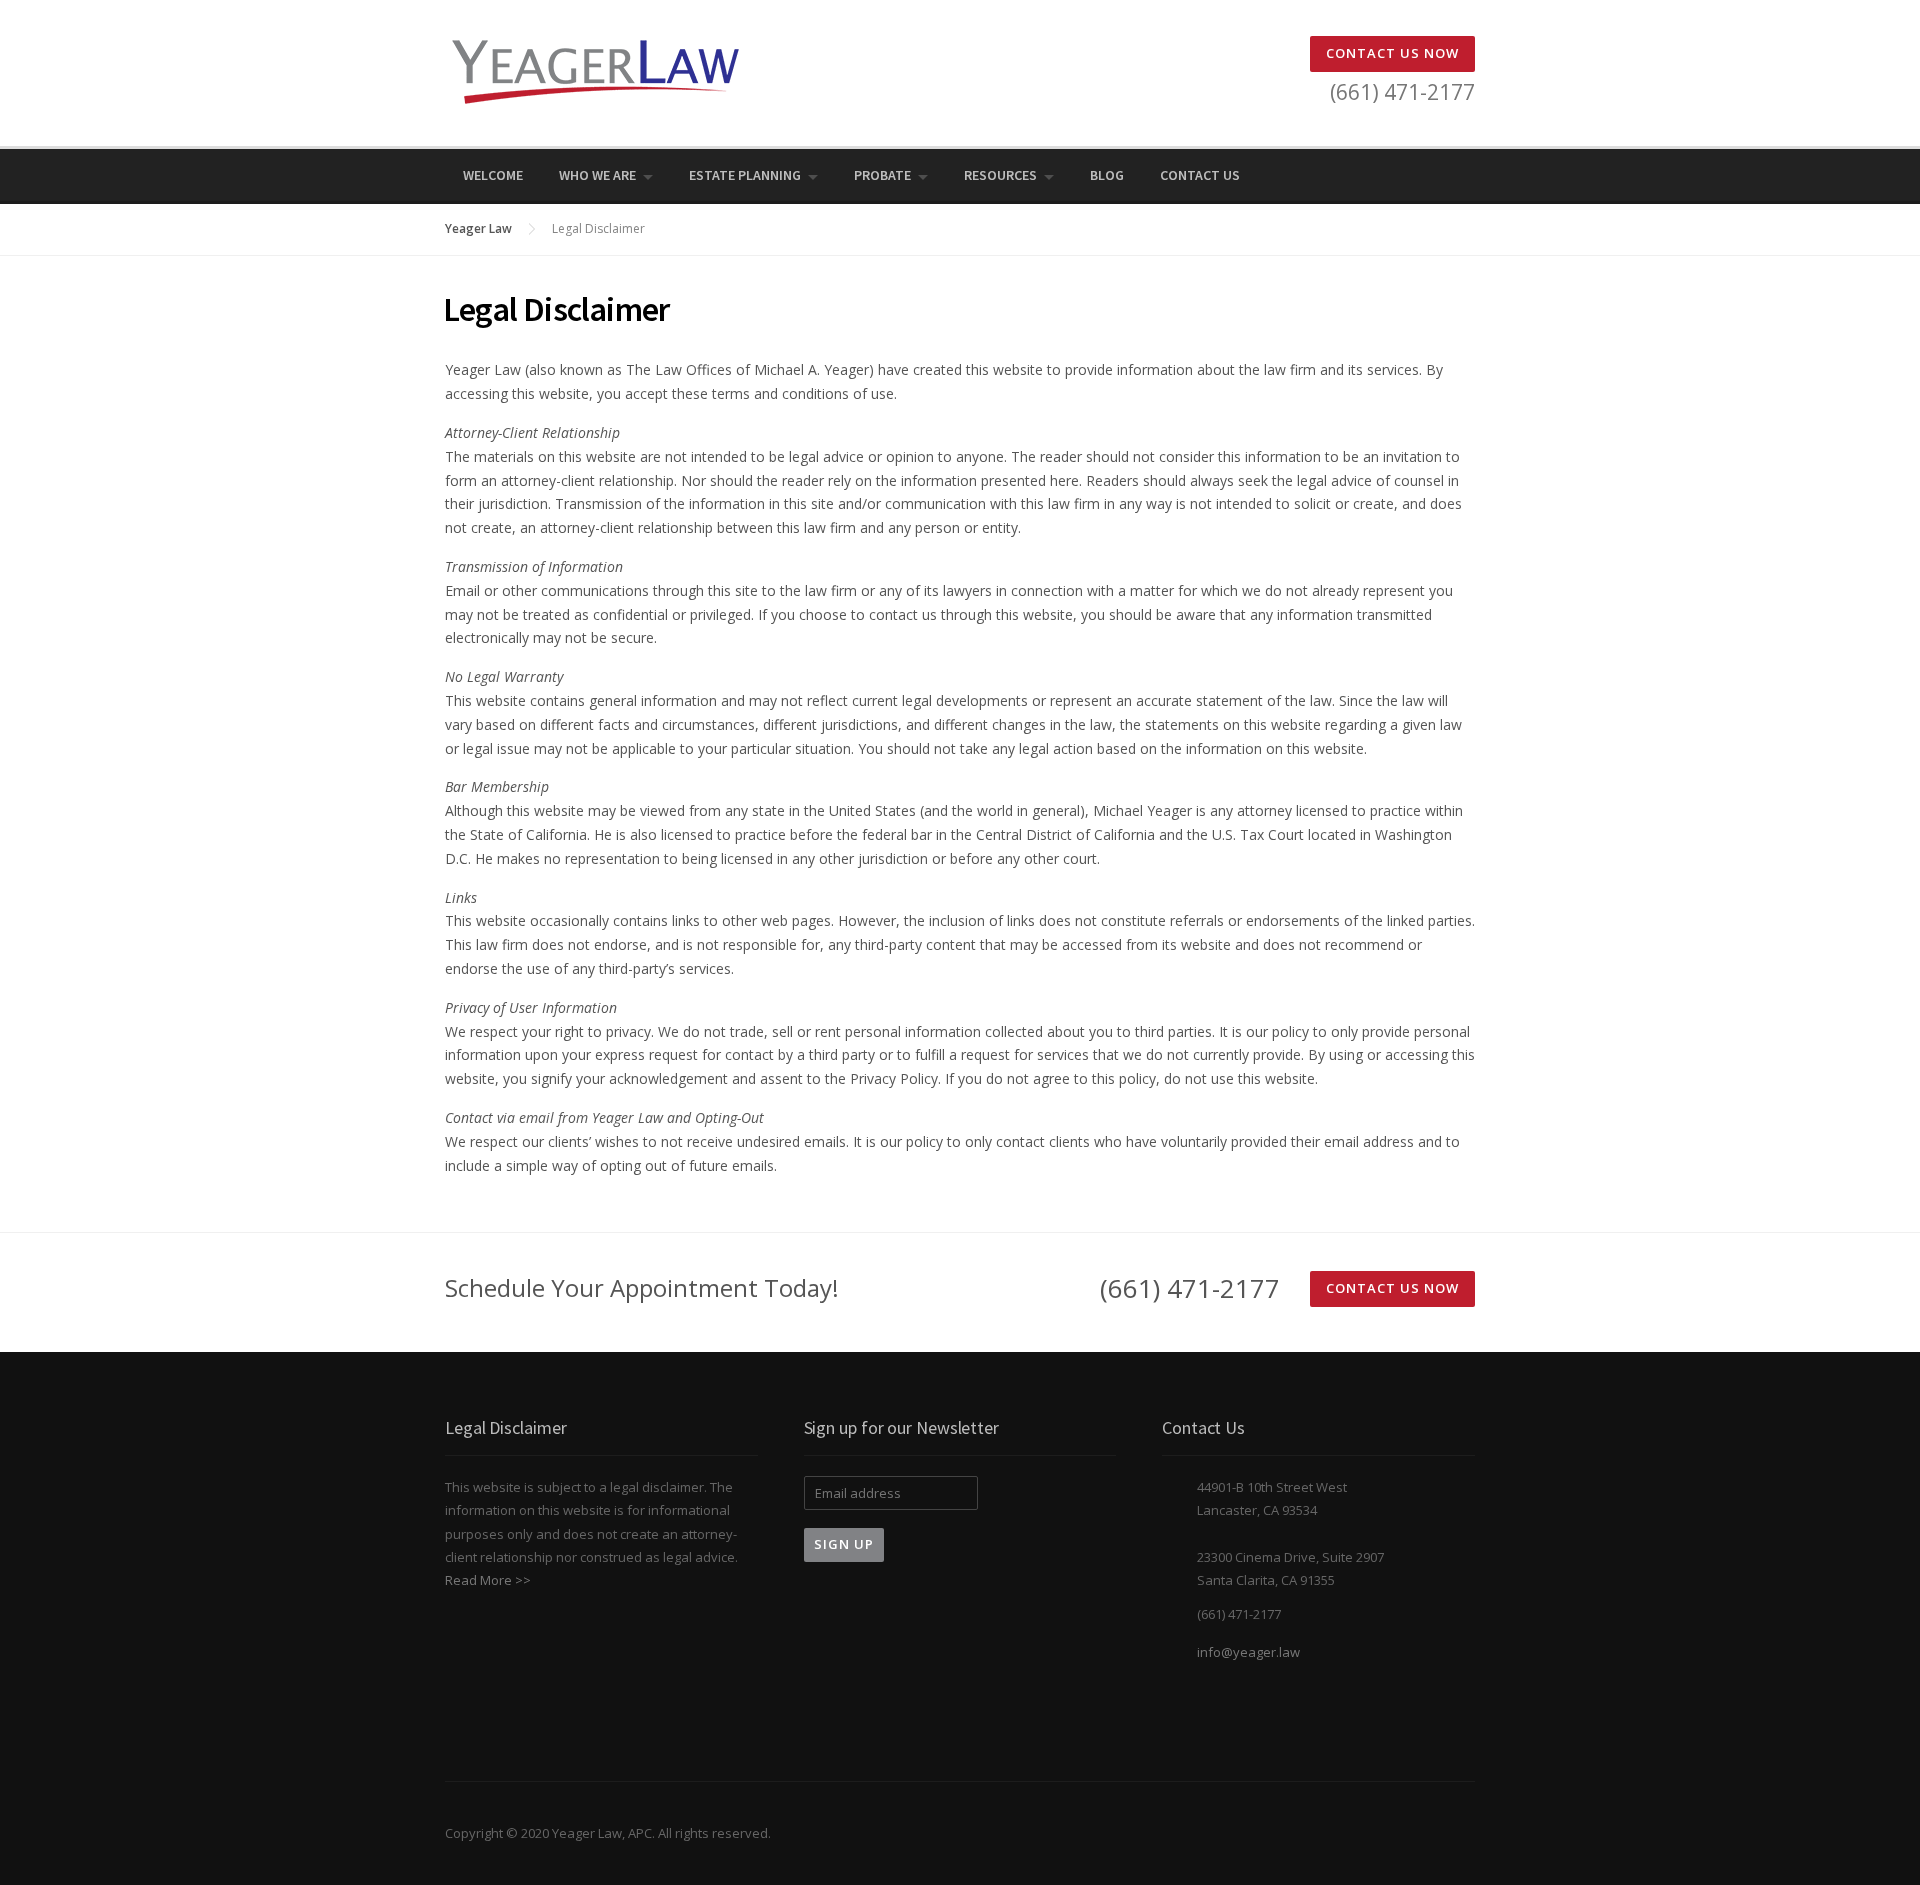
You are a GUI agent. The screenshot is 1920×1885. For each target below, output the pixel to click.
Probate (882, 175)
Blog (1107, 175)
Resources (1000, 175)
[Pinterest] (1467, 175)
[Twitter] (1383, 175)
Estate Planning (745, 175)
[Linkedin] (1439, 175)
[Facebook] (1411, 175)
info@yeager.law (1248, 1652)
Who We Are (597, 175)
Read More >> (488, 1580)
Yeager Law (478, 228)
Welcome (493, 175)
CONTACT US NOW (1392, 53)
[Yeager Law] (595, 70)
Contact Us (1200, 175)
